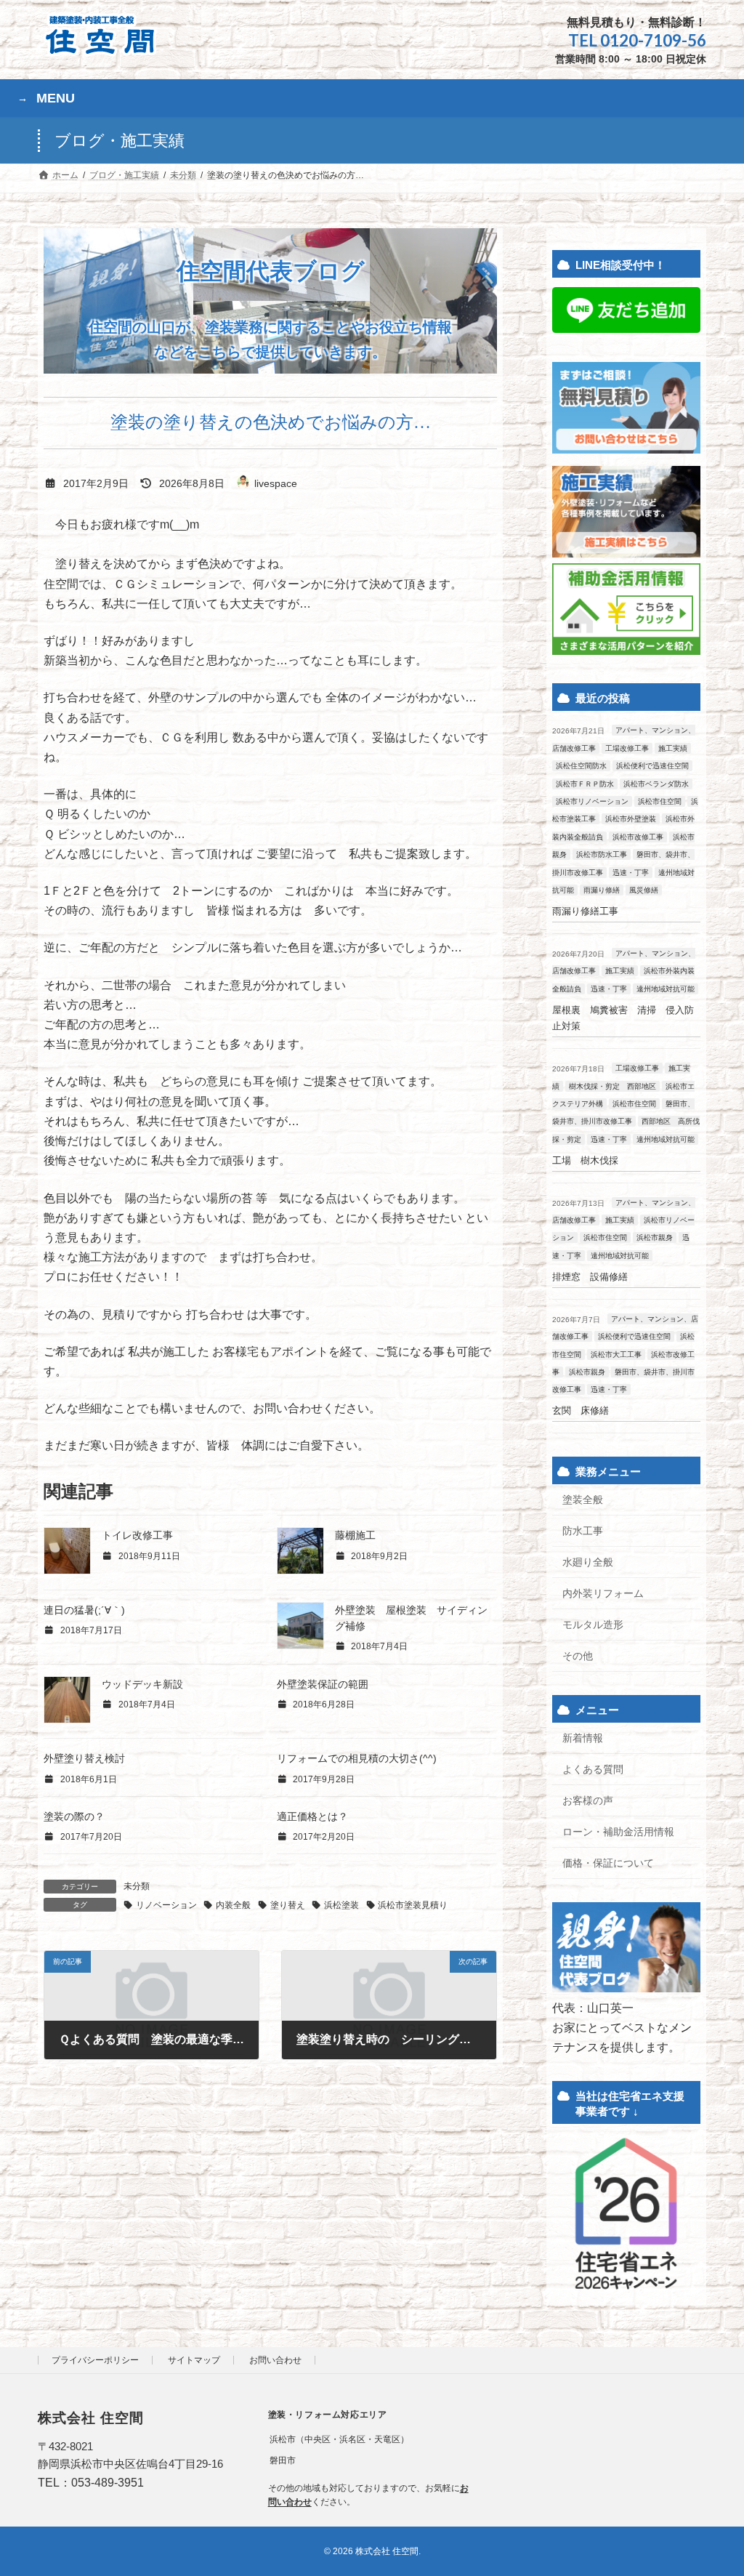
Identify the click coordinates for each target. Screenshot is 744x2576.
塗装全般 (583, 1500)
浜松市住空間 (660, 802)
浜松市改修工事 (638, 837)
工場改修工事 (627, 748)
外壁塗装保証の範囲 (323, 1684)
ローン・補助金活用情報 (618, 1832)
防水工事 (583, 1531)
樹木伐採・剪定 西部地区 (612, 1086)
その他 (578, 1656)
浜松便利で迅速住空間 (652, 766)
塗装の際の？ (74, 1816)
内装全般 (233, 1905)
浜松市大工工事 (616, 1355)
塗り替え (288, 1905)
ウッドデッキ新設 (142, 1684)
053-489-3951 (108, 2483)
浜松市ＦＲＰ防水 (585, 784)
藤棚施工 (355, 1535)
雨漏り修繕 (602, 891)
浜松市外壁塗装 (631, 820)
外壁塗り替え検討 (84, 1758)
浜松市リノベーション (592, 802)
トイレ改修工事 (137, 1535)
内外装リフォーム (603, 1594)
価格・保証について (608, 1863)
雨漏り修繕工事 (585, 912)
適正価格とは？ (312, 1816)
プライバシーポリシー (95, 2360)
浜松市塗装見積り (413, 1905)
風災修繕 (644, 891)
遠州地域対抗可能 (666, 989)
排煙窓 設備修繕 (590, 1277)
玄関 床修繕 (581, 1411)
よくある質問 (593, 1769)
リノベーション (166, 1905)
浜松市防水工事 (602, 855)
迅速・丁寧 (631, 873)
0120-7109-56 (653, 40)
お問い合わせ (275, 2360)
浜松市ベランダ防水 (656, 784)
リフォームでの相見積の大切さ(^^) (357, 1758)
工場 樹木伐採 (585, 1160)
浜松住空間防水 (581, 766)
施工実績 (673, 748)
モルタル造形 (593, 1625)
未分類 (137, 1886)
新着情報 (583, 1738)
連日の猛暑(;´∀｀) (84, 1610)
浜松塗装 (341, 1905)
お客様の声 (588, 1800)
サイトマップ (194, 2360)
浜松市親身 (655, 1238)
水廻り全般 (588, 1563)
